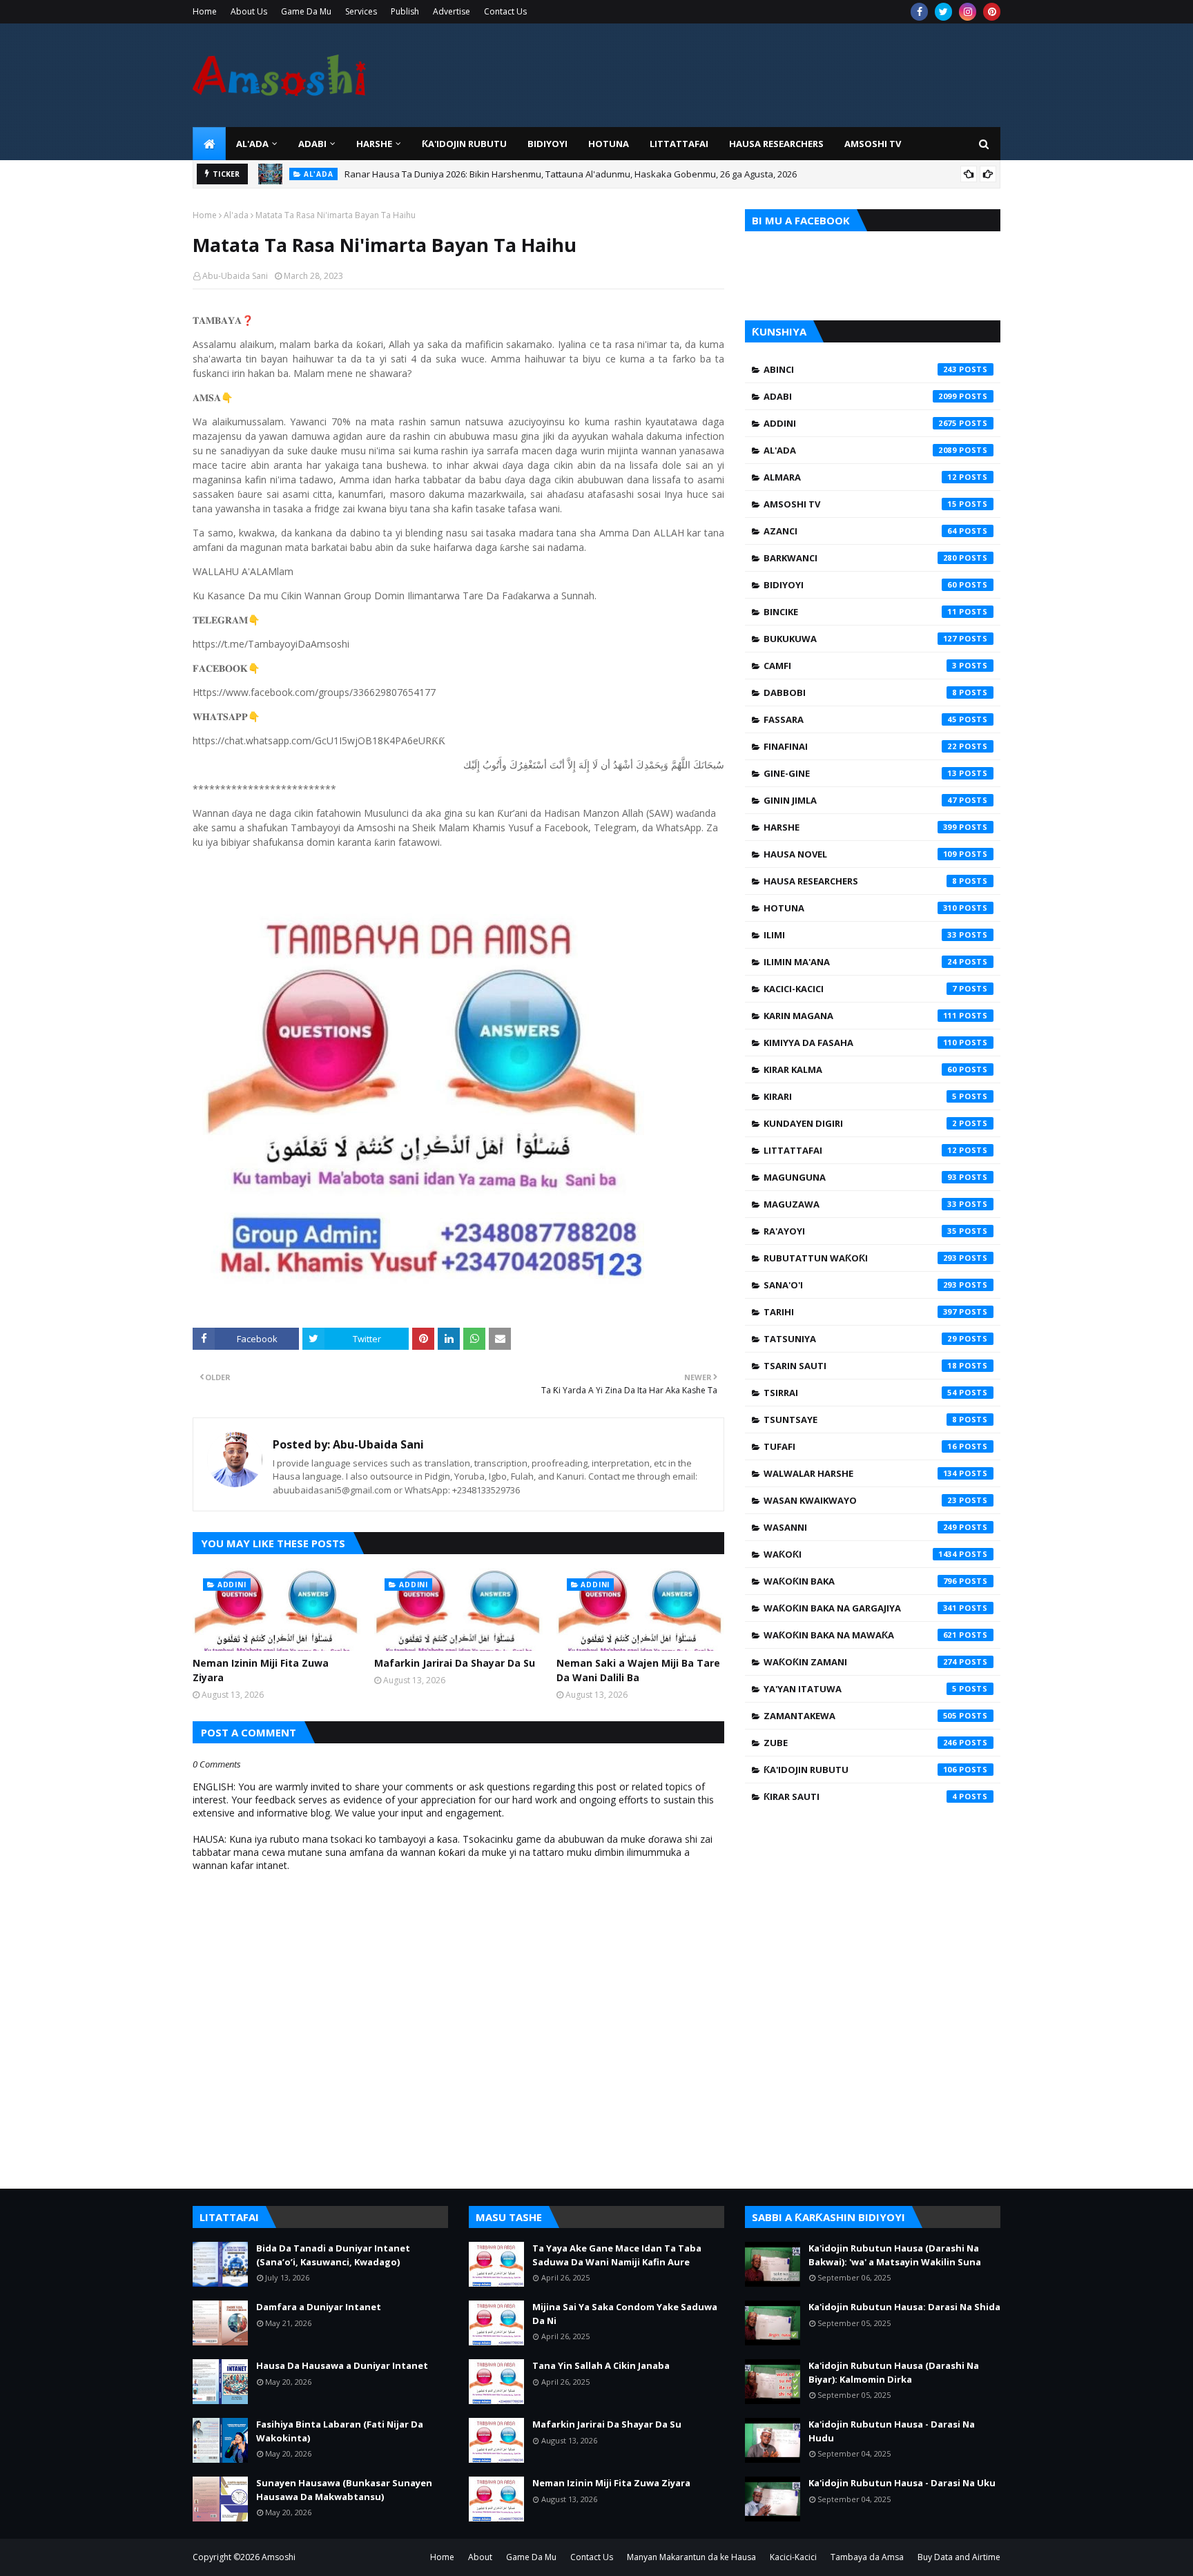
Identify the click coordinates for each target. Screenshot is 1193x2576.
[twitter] (943, 12)
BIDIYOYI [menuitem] (547, 144)
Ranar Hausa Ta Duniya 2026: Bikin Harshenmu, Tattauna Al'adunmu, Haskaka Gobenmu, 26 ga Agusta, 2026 (571, 174)
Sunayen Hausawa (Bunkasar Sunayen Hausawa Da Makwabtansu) (344, 2490)
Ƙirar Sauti (860, 1797)
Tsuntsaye (860, 1420)
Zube (860, 1743)
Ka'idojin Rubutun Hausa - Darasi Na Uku (902, 2483)
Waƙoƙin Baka (860, 1581)
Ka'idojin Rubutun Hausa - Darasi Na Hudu (892, 2431)
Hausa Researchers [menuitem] (776, 144)
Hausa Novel (860, 854)
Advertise (452, 11)
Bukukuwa (860, 639)
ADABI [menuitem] (312, 144)
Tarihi (860, 1312)
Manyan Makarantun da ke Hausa (691, 2557)
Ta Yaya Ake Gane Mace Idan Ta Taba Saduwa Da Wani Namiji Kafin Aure (617, 2255)
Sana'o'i (860, 1285)
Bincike (860, 612)
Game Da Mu (306, 11)
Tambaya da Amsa (867, 2557)
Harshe (860, 827)
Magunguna (860, 1177)
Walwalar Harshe (860, 1473)
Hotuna (860, 908)
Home (205, 11)
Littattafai (860, 1150)
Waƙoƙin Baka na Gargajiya (860, 1608)
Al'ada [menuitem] (252, 144)
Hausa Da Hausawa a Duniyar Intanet (342, 2365)
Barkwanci (860, 558)
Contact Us (505, 11)
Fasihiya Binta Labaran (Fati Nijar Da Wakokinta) (340, 2431)
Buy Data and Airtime (959, 2557)
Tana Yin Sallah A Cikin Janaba (601, 2365)
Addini (860, 423)
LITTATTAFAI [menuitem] (679, 144)
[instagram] (968, 12)
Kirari (860, 1096)
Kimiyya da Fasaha (860, 1043)
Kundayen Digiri (860, 1123)
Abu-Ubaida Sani (235, 276)
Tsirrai (860, 1393)
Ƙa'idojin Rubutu (860, 1770)
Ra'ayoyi (860, 1231)
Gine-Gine (860, 773)
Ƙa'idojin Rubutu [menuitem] (464, 144)
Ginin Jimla (860, 800)
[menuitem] (209, 144)
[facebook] (919, 12)
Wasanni (860, 1527)
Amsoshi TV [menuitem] (873, 144)
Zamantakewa (860, 1716)
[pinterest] (992, 12)
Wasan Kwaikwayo (860, 1500)
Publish (405, 11)
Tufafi (860, 1446)
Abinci (860, 369)
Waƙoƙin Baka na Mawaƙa (860, 1635)
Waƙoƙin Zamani (860, 1662)
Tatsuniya (860, 1339)
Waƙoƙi (860, 1554)
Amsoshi (279, 2557)
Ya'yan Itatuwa (860, 1689)
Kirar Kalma (860, 1069)
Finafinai (860, 746)
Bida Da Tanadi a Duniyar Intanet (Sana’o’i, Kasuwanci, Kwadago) (333, 2255)
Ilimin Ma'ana (860, 962)
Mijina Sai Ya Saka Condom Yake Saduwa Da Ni (625, 2314)
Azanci (860, 531)
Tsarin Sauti (860, 1366)
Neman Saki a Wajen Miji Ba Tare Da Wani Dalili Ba (638, 1670)
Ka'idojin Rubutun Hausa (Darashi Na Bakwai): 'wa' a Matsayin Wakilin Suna (895, 2255)
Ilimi (860, 935)
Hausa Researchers (860, 881)
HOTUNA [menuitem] (609, 144)
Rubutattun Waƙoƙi (860, 1258)
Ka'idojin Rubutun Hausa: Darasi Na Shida (904, 2307)
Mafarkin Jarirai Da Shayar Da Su (455, 1663)
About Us (249, 11)
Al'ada (236, 215)
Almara (860, 477)
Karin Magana (860, 1016)
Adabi (860, 396)
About (480, 2557)
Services (361, 11)
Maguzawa (860, 1204)
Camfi (860, 666)
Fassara (860, 719)
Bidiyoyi (860, 585)
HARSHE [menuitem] (374, 144)
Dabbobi (860, 693)
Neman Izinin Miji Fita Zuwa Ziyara (261, 1670)
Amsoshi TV (860, 504)
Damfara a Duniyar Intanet (319, 2307)
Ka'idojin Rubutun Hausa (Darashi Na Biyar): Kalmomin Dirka (894, 2372)
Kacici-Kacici (860, 989)
